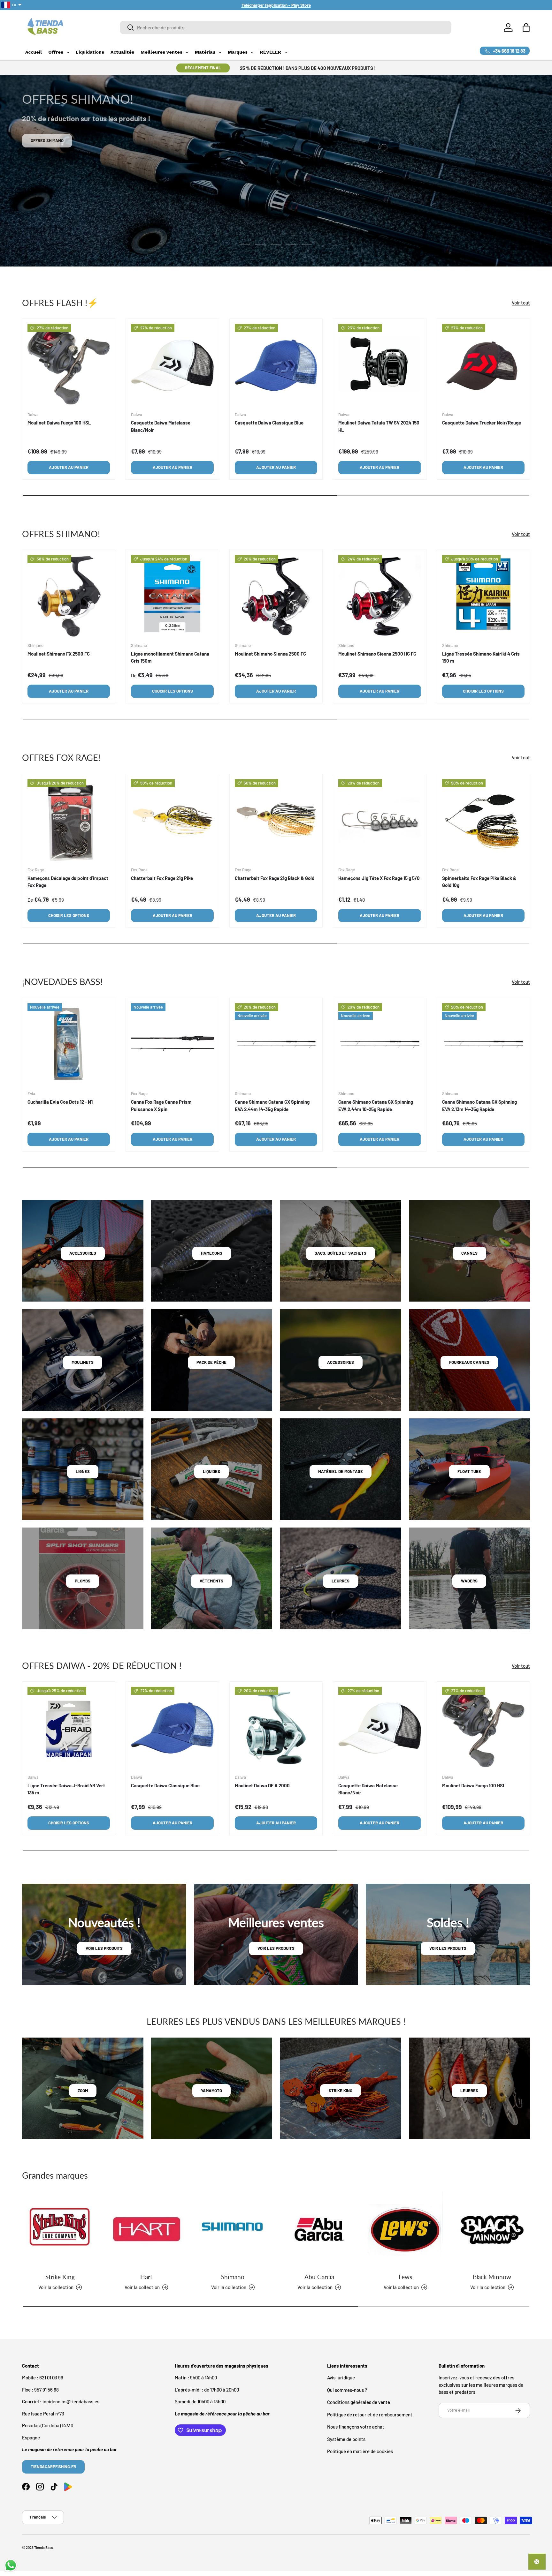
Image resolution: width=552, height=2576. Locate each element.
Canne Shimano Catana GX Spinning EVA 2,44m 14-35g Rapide (272, 1105)
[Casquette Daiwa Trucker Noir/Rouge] (483, 365)
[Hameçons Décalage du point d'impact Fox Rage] (69, 820)
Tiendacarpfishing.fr (53, 2467)
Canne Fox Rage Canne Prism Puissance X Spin (161, 1105)
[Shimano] (233, 2229)
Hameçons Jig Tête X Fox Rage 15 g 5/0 (379, 878)
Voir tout (521, 303)
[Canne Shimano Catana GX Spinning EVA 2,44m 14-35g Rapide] (276, 1044)
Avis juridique (341, 2378)
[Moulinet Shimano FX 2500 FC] (69, 596)
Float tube (469, 1471)
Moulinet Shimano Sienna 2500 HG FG (377, 654)
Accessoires (83, 1253)
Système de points (346, 2439)
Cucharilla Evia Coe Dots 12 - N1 (60, 1102)
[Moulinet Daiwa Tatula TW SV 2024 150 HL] (379, 365)
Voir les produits (104, 1948)
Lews (405, 2276)
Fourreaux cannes (469, 1362)
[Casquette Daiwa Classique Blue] (276, 365)
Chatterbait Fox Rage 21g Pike (162, 878)
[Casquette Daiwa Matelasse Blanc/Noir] (172, 365)
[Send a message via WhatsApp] (11, 2565)
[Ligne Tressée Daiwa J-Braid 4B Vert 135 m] (69, 1728)
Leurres (341, 1581)
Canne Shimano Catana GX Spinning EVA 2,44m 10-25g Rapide (376, 1105)
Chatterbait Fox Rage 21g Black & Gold (275, 878)
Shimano (233, 2276)
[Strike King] (60, 2229)
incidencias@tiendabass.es (71, 2402)
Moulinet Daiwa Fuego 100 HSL (59, 423)
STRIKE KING (341, 2091)
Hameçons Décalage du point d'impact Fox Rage (68, 881)
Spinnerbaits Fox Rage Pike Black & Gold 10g (479, 881)
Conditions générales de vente (359, 2402)
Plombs (83, 1581)
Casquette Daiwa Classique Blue (269, 423)
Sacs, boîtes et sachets (341, 1253)
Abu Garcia (319, 2276)
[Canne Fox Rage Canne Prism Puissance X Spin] (172, 1044)
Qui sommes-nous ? (347, 2390)
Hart (146, 2276)
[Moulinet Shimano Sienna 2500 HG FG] (379, 596)
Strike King (60, 2276)
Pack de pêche (211, 1362)
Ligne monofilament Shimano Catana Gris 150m (170, 658)
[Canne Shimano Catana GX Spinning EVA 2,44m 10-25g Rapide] (379, 1044)
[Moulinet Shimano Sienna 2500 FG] (276, 596)
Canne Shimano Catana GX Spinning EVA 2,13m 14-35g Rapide (479, 1105)
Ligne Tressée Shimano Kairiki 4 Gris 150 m (481, 658)
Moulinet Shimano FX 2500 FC (59, 654)
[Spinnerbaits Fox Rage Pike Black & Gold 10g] (483, 820)
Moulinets (83, 1362)
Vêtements (211, 1581)
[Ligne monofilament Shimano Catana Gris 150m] (172, 596)
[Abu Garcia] (319, 2229)
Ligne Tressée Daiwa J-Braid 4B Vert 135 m (66, 1789)
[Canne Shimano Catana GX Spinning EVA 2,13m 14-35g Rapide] (483, 1044)
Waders (469, 1581)
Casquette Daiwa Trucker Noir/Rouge (482, 423)
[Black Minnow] (492, 2229)
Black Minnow (492, 2276)
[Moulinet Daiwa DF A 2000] (276, 1728)
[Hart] (146, 2229)
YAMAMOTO (211, 2091)
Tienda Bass (43, 2547)
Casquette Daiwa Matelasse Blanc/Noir (161, 426)
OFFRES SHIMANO (47, 140)
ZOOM (83, 2091)
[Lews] (405, 2229)
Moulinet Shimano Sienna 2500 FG (270, 654)
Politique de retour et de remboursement (370, 2415)
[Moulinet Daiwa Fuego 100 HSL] (69, 365)
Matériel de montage (341, 1471)
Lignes (83, 1471)
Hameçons (212, 1253)
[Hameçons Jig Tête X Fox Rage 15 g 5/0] (379, 820)
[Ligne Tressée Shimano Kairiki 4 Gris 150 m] (483, 596)
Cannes (469, 1253)
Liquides (211, 1471)
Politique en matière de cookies (360, 2452)
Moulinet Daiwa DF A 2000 (262, 1785)
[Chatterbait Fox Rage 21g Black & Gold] (276, 820)
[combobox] (286, 27)
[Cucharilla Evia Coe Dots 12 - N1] (69, 1044)
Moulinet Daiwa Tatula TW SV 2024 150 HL (379, 426)
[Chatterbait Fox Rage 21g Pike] (172, 820)
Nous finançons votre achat (356, 2427)
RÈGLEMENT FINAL (203, 68)
